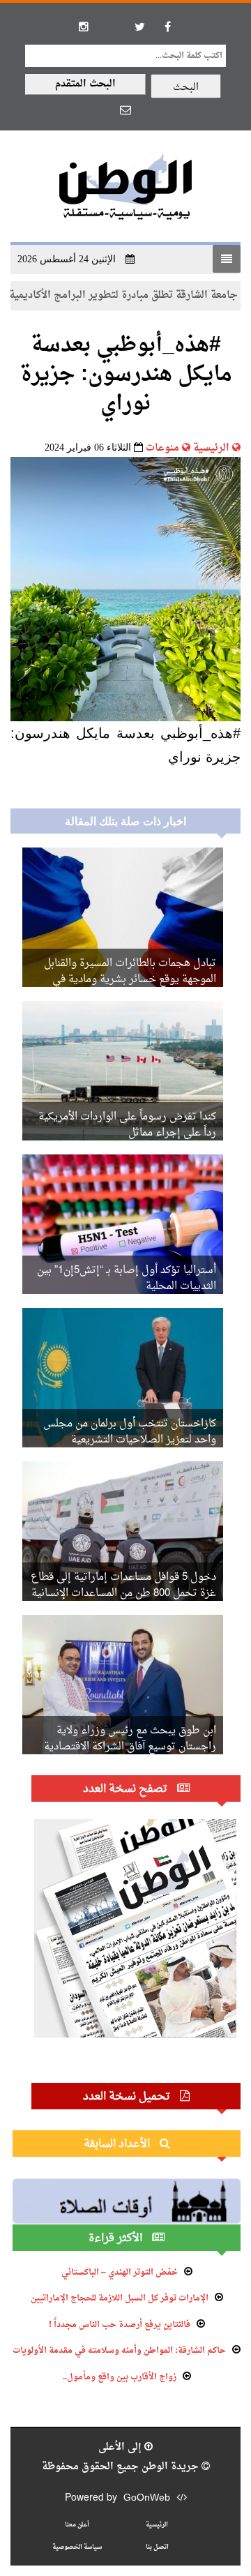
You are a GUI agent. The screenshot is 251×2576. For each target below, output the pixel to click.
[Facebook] (167, 27)
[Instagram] (84, 27)
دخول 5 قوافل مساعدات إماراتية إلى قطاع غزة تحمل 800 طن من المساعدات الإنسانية (123, 1585)
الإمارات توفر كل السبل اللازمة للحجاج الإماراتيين (120, 2298)
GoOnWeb (147, 2498)
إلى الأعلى (121, 2447)
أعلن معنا (77, 2525)
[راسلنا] (125, 110)
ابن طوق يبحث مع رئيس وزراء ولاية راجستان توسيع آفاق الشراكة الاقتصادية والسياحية (130, 1747)
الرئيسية (211, 448)
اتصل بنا (157, 2547)
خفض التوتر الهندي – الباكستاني (120, 2273)
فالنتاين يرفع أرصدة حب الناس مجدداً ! (120, 2325)
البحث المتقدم (85, 84)
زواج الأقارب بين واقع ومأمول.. (120, 2377)
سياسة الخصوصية (77, 2547)
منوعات (162, 448)
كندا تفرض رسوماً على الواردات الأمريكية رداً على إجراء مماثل (127, 1125)
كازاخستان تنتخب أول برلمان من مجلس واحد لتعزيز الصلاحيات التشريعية (130, 1432)
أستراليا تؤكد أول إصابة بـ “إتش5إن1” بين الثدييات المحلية (127, 1279)
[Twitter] (139, 27)
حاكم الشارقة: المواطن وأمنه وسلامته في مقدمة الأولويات (119, 2351)
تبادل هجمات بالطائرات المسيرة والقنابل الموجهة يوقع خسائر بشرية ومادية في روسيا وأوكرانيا (130, 980)
